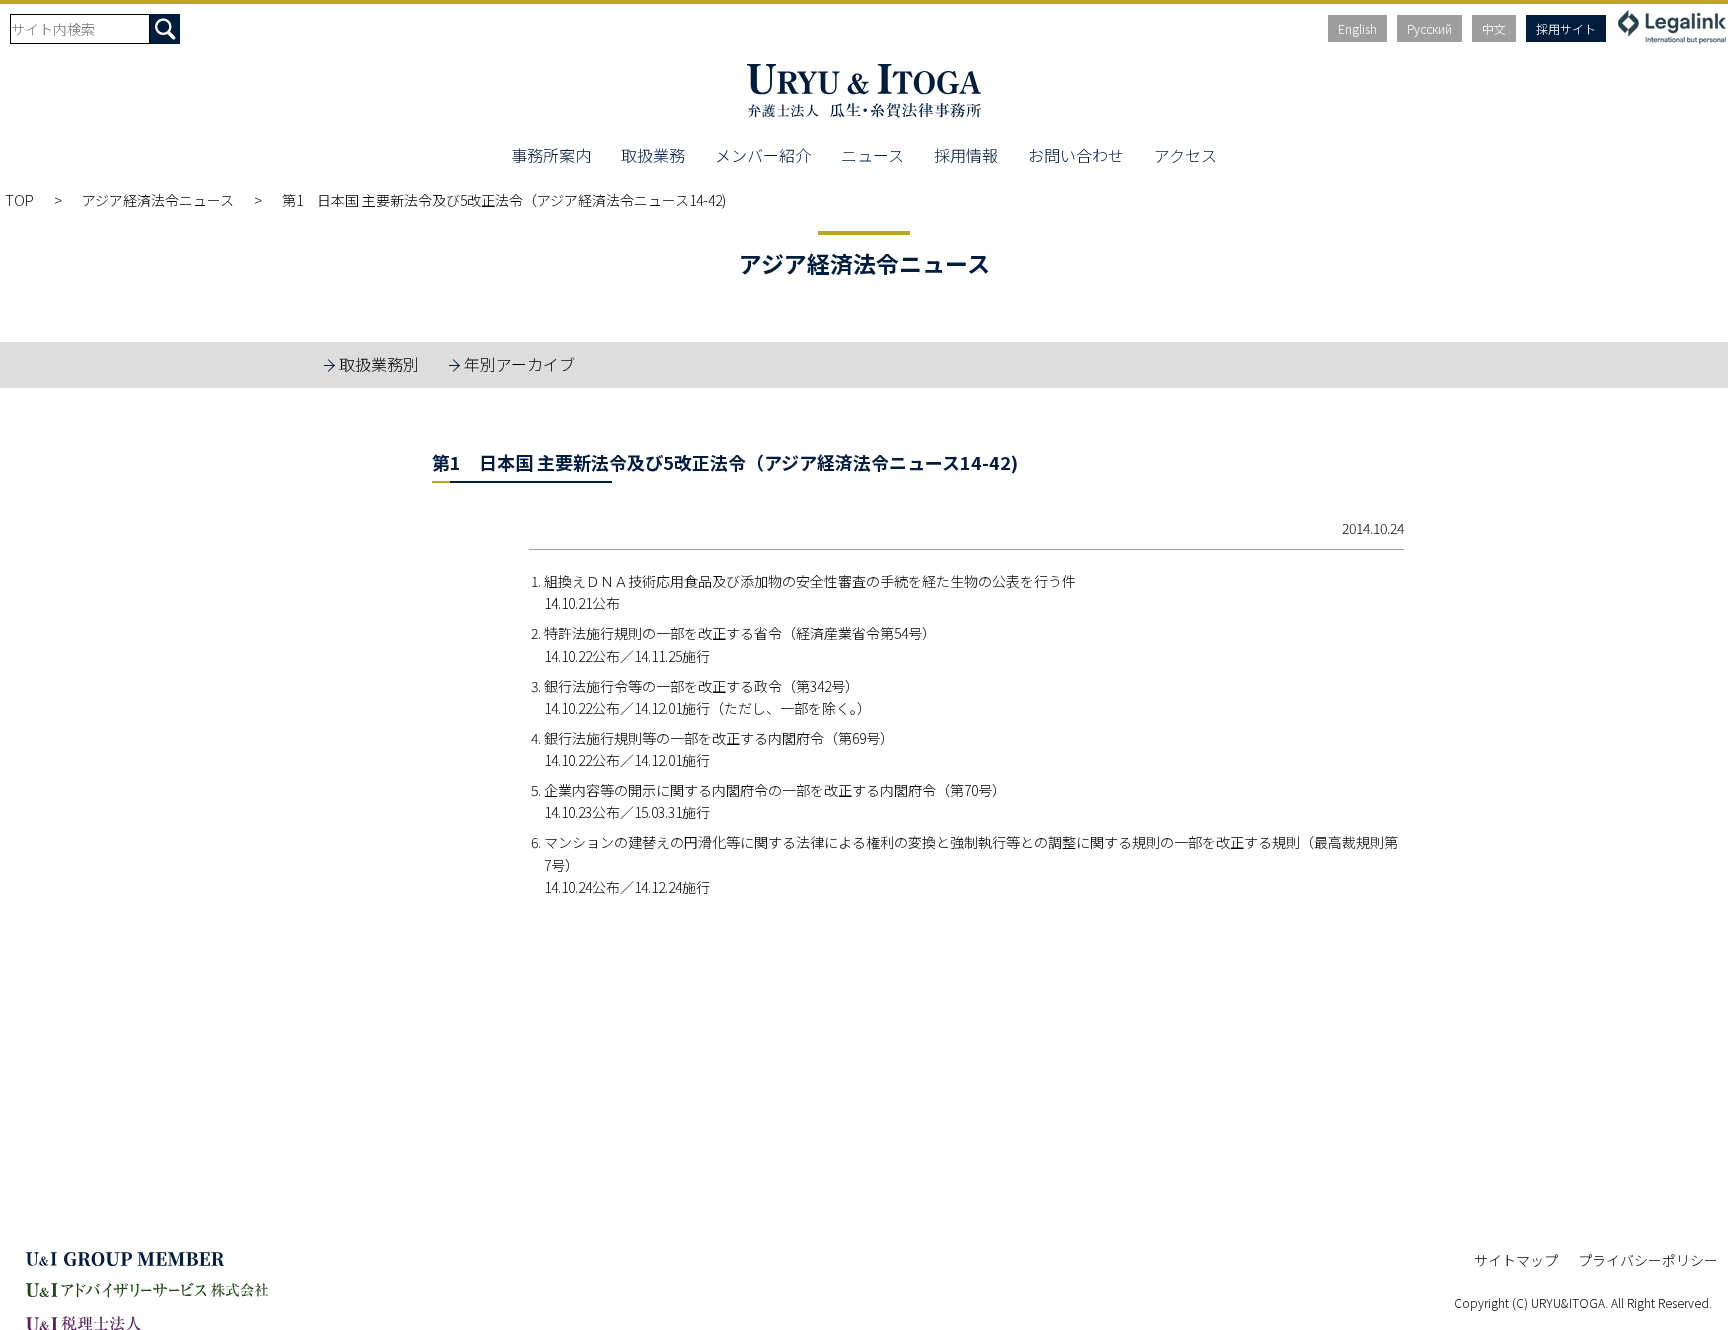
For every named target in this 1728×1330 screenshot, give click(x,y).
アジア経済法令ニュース (158, 200)
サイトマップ (1516, 1260)
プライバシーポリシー (1648, 1260)
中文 (1494, 28)
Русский (1429, 28)
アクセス (1185, 155)
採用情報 (966, 155)
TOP (19, 200)
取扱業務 (653, 155)
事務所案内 (551, 155)
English (1357, 28)
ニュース (872, 155)
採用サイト (1566, 28)
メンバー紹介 (763, 155)
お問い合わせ (1076, 155)
